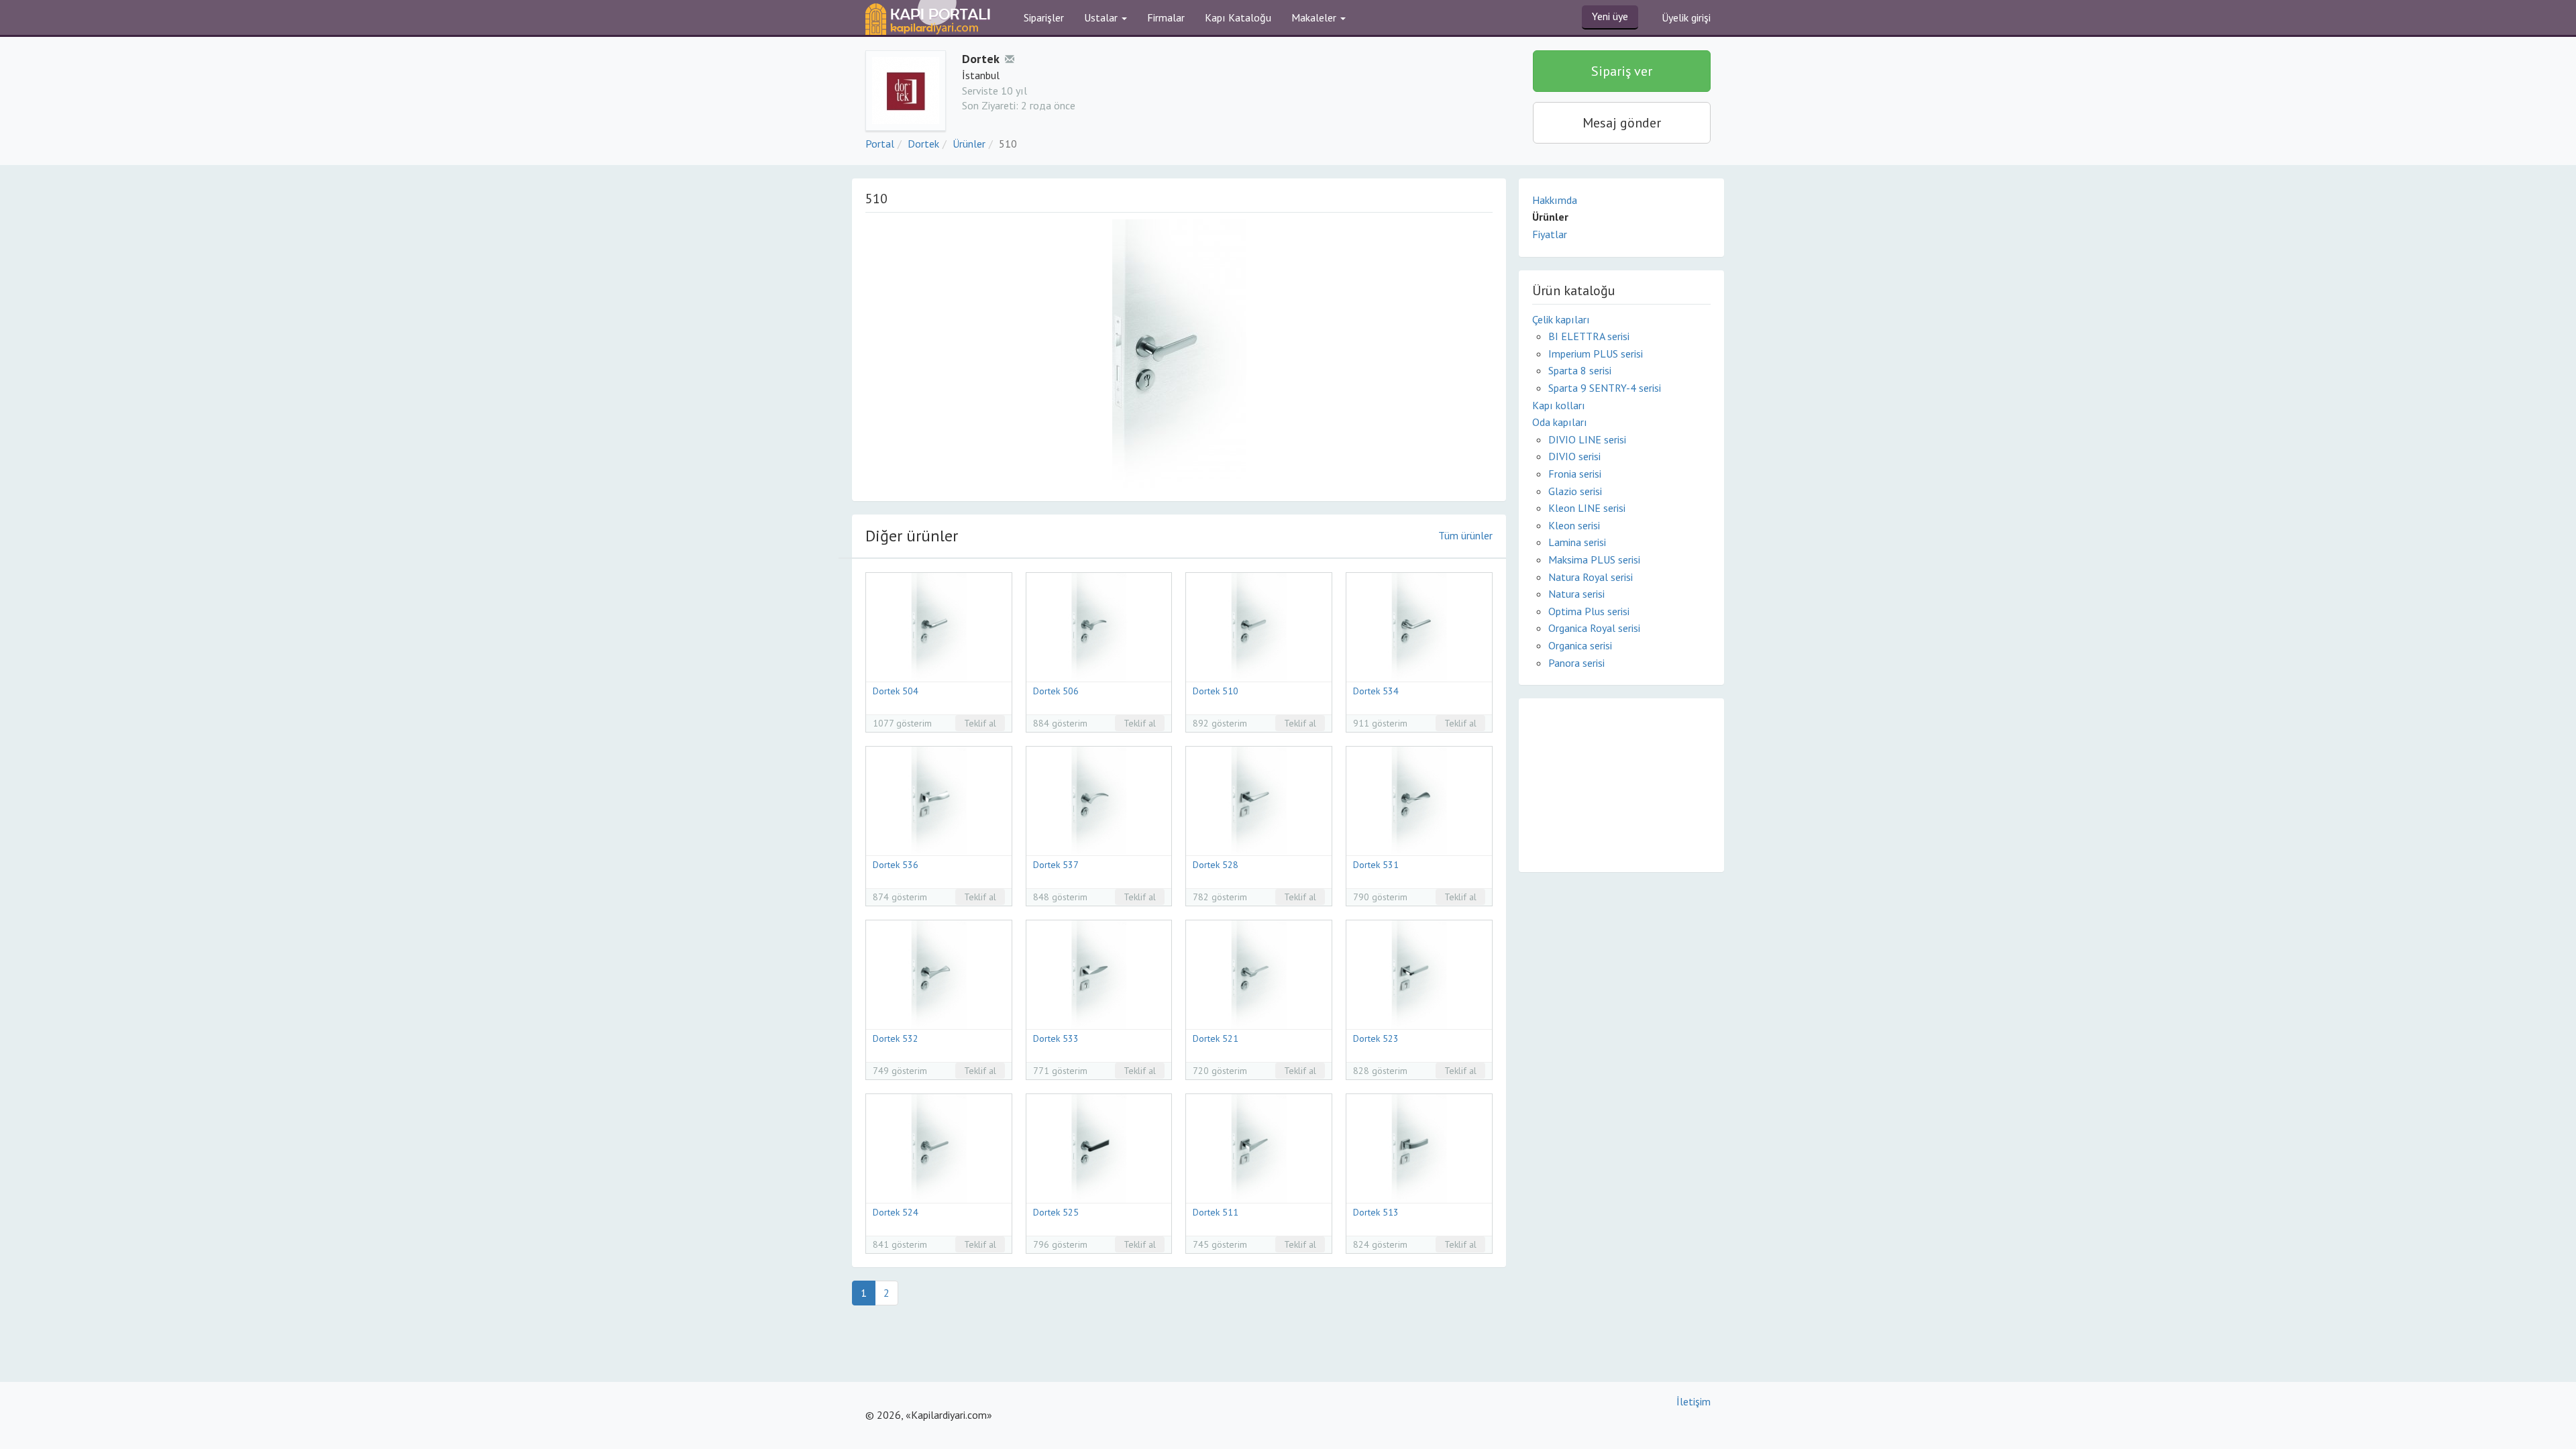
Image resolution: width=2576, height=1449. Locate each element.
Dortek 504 (896, 691)
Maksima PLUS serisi (1594, 559)
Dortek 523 (1376, 1038)
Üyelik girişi (1686, 17)
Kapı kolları (1559, 405)
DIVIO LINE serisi (1587, 439)
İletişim (1694, 1401)
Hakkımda (1555, 200)
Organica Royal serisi (1594, 628)
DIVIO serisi (1574, 456)
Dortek (923, 144)
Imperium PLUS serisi (1596, 354)
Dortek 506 (1056, 691)
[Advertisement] (1621, 784)
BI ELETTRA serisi (1589, 336)
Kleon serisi (1574, 525)
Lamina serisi (1577, 542)
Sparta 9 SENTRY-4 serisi (1605, 388)
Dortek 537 (1056, 865)
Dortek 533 (1056, 1038)
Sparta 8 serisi (1580, 370)
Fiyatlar (1550, 234)
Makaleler (1315, 17)
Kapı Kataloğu (1238, 17)
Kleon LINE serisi (1587, 508)
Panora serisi (1576, 663)
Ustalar (1102, 17)
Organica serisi (1580, 645)
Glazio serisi (1575, 491)
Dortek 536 (896, 865)
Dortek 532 (896, 1038)
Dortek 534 (1376, 691)
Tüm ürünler (1465, 535)
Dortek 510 (1216, 691)
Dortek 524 (896, 1212)
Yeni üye (1610, 16)
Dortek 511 (1216, 1212)
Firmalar (1166, 17)
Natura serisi (1576, 594)
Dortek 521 (1216, 1038)
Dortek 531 (1376, 865)
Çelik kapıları (1561, 319)
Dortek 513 (1376, 1212)
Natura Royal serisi (1591, 577)
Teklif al (980, 723)
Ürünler (969, 144)
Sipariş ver (1622, 71)
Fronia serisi (1575, 474)
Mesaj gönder (1622, 123)
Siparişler (1044, 17)
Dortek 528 (1216, 865)
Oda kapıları (1560, 422)
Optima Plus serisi (1589, 611)
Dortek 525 (1056, 1212)
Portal (880, 144)
